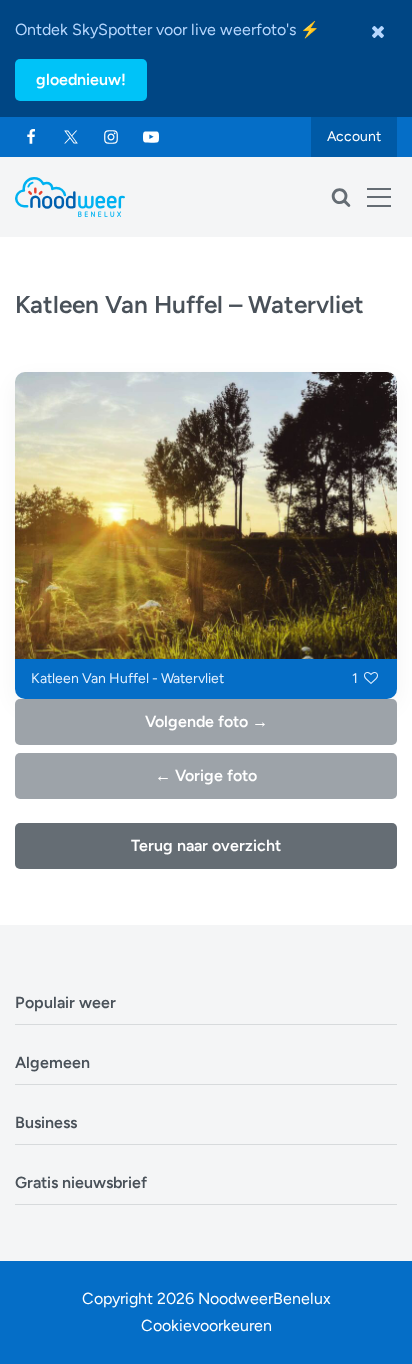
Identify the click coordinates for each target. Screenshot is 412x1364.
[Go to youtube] (151, 137)
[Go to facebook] (31, 137)
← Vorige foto (206, 775)
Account (354, 136)
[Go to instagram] (111, 137)
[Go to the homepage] (70, 197)
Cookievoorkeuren (206, 1325)
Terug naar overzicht (206, 845)
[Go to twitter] (71, 137)
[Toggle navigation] (379, 197)
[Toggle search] (341, 197)
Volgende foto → (206, 721)
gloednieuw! (81, 79)
